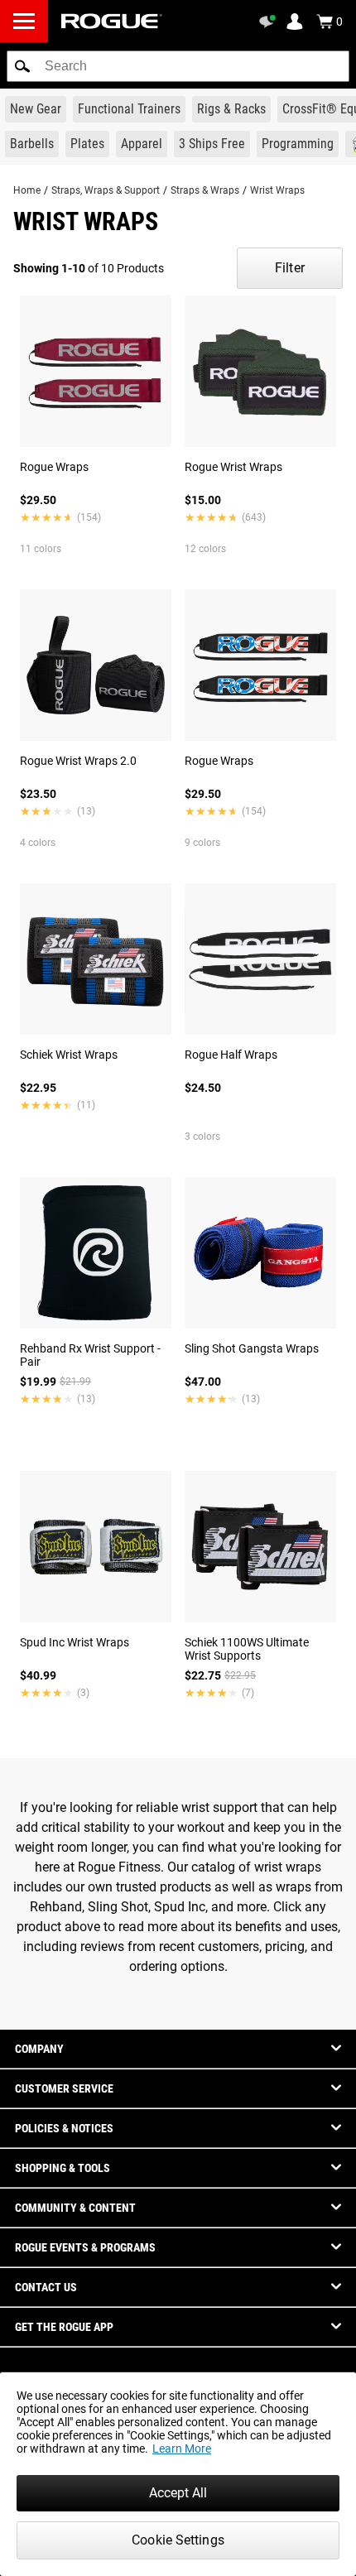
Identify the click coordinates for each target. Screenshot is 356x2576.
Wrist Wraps (277, 190)
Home (27, 190)
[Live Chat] (270, 22)
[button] (22, 66)
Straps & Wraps (205, 190)
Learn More (182, 2449)
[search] (178, 66)
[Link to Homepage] (112, 21)
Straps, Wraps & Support (106, 190)
